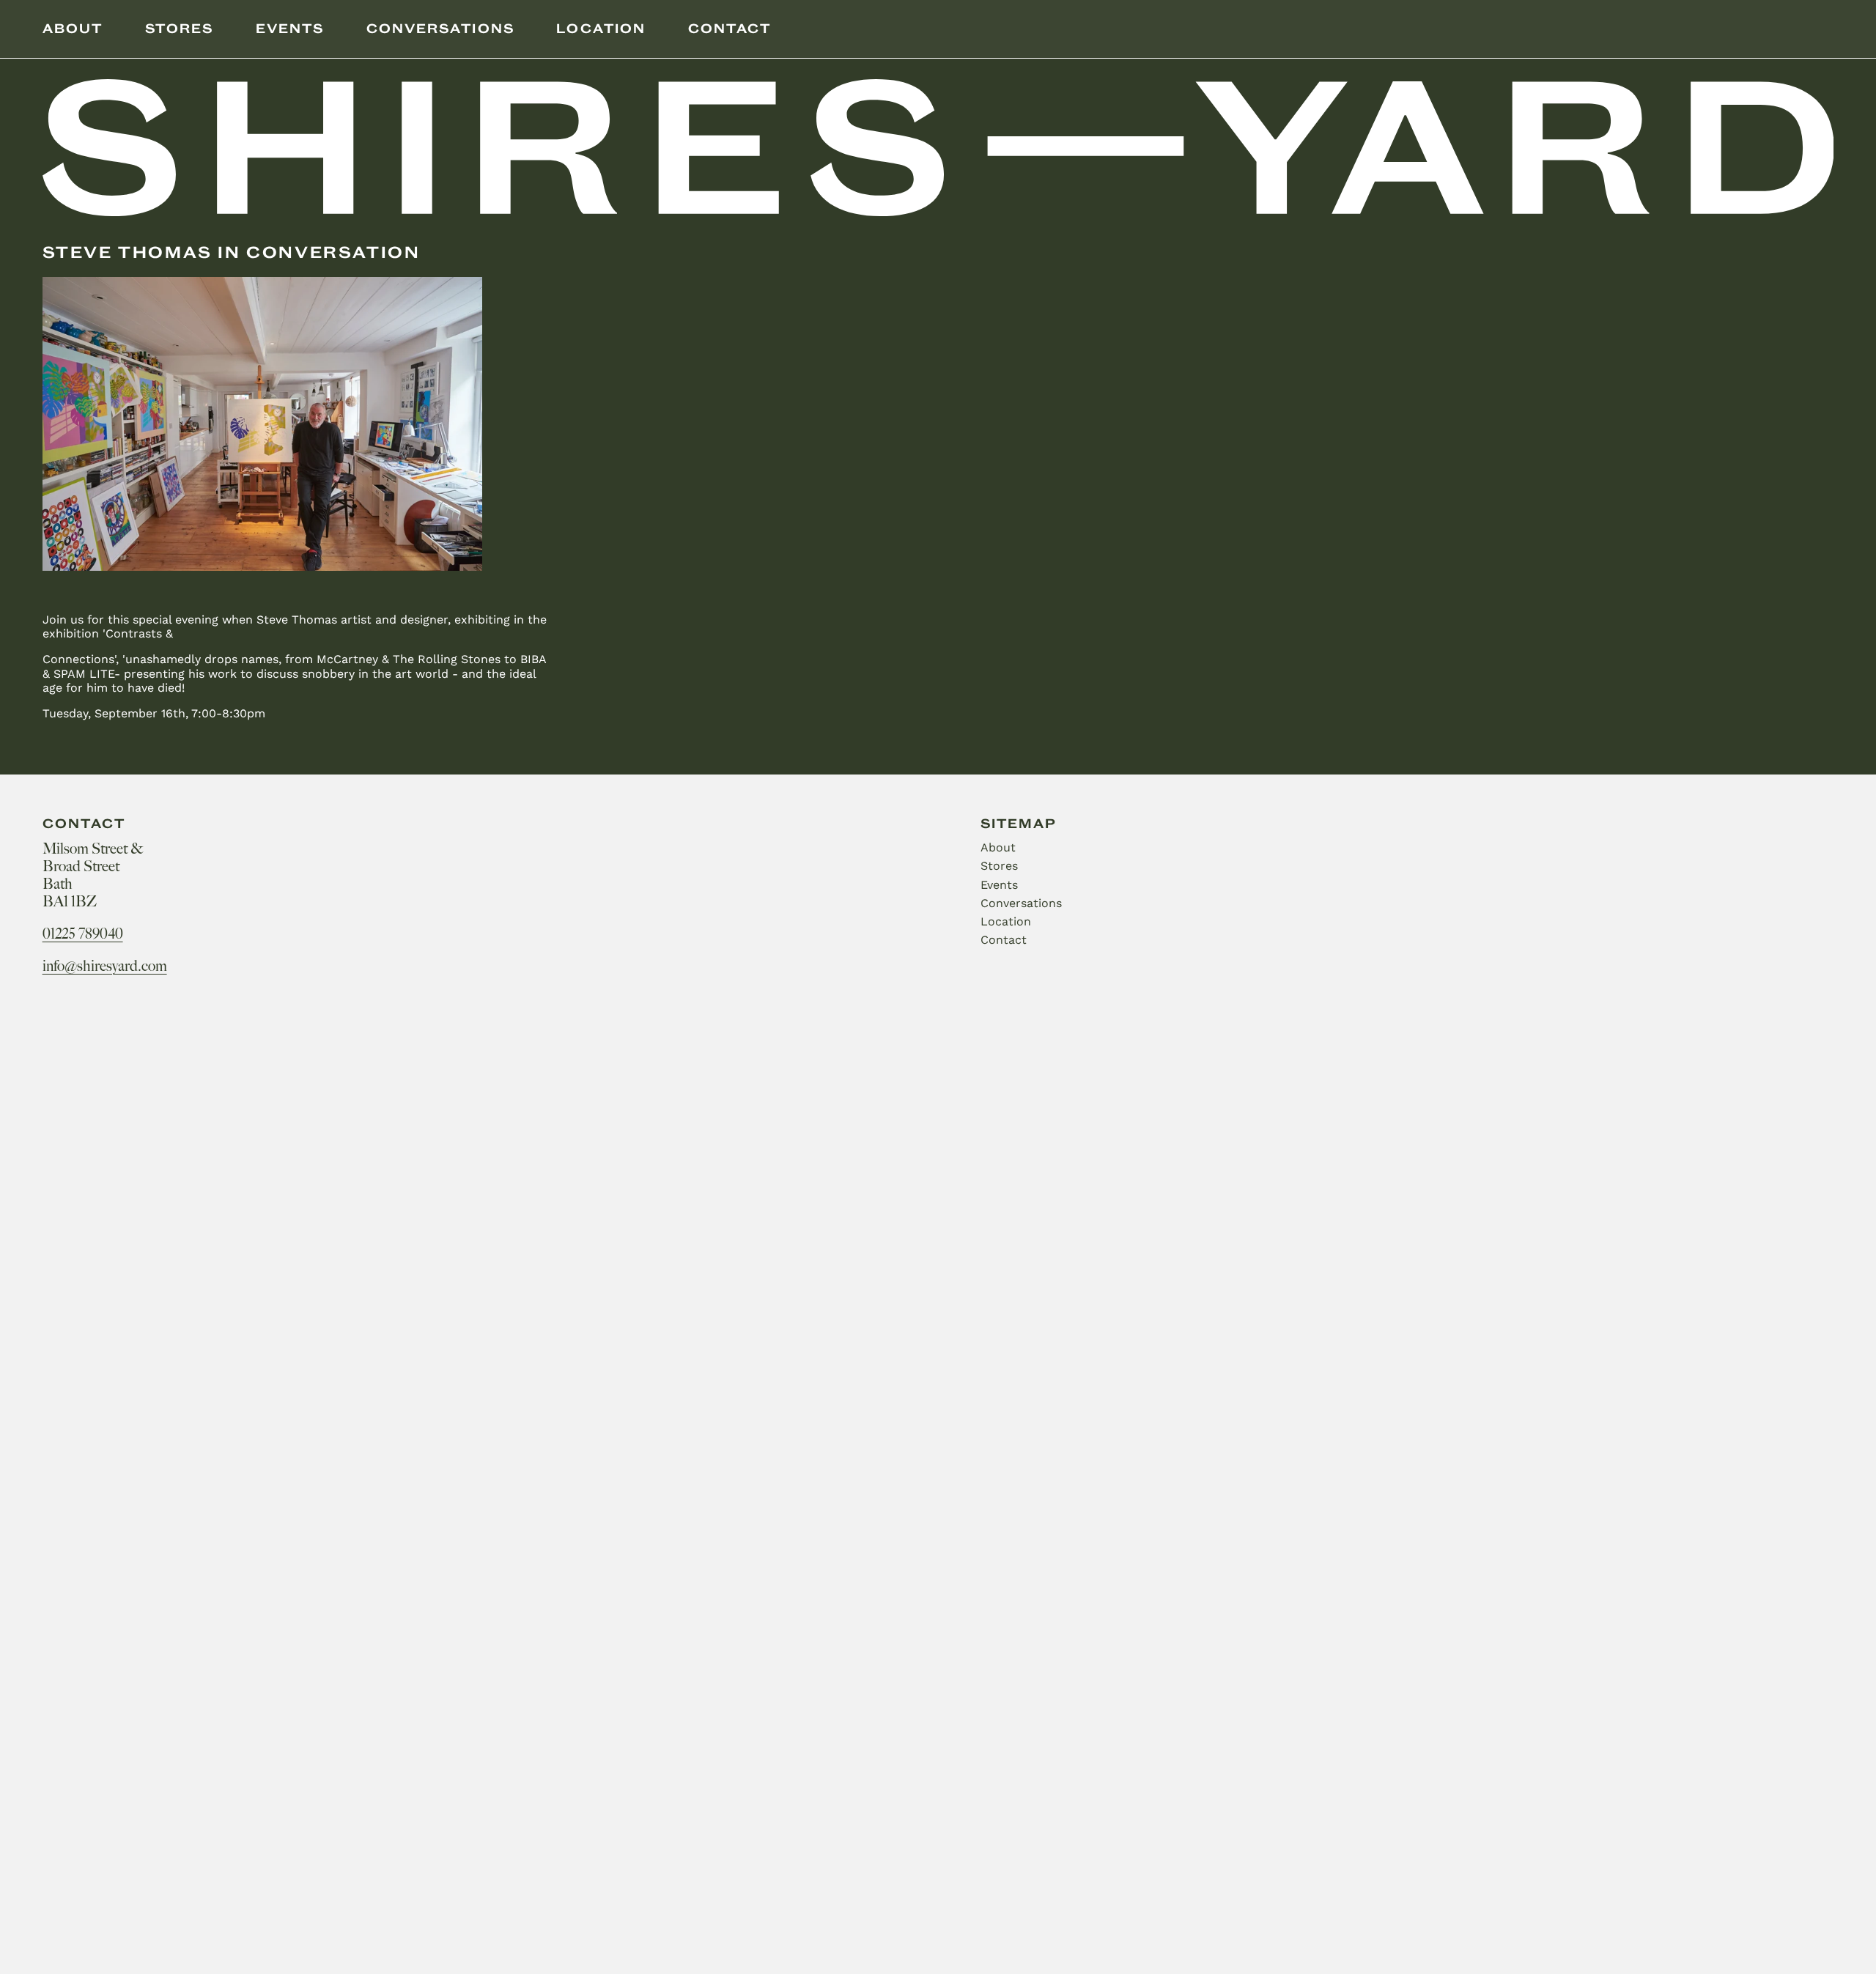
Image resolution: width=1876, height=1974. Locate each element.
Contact (730, 29)
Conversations (440, 29)
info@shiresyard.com (105, 966)
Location (601, 29)
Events (290, 29)
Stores (179, 29)
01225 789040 (83, 934)
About (73, 29)
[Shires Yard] (938, 149)
